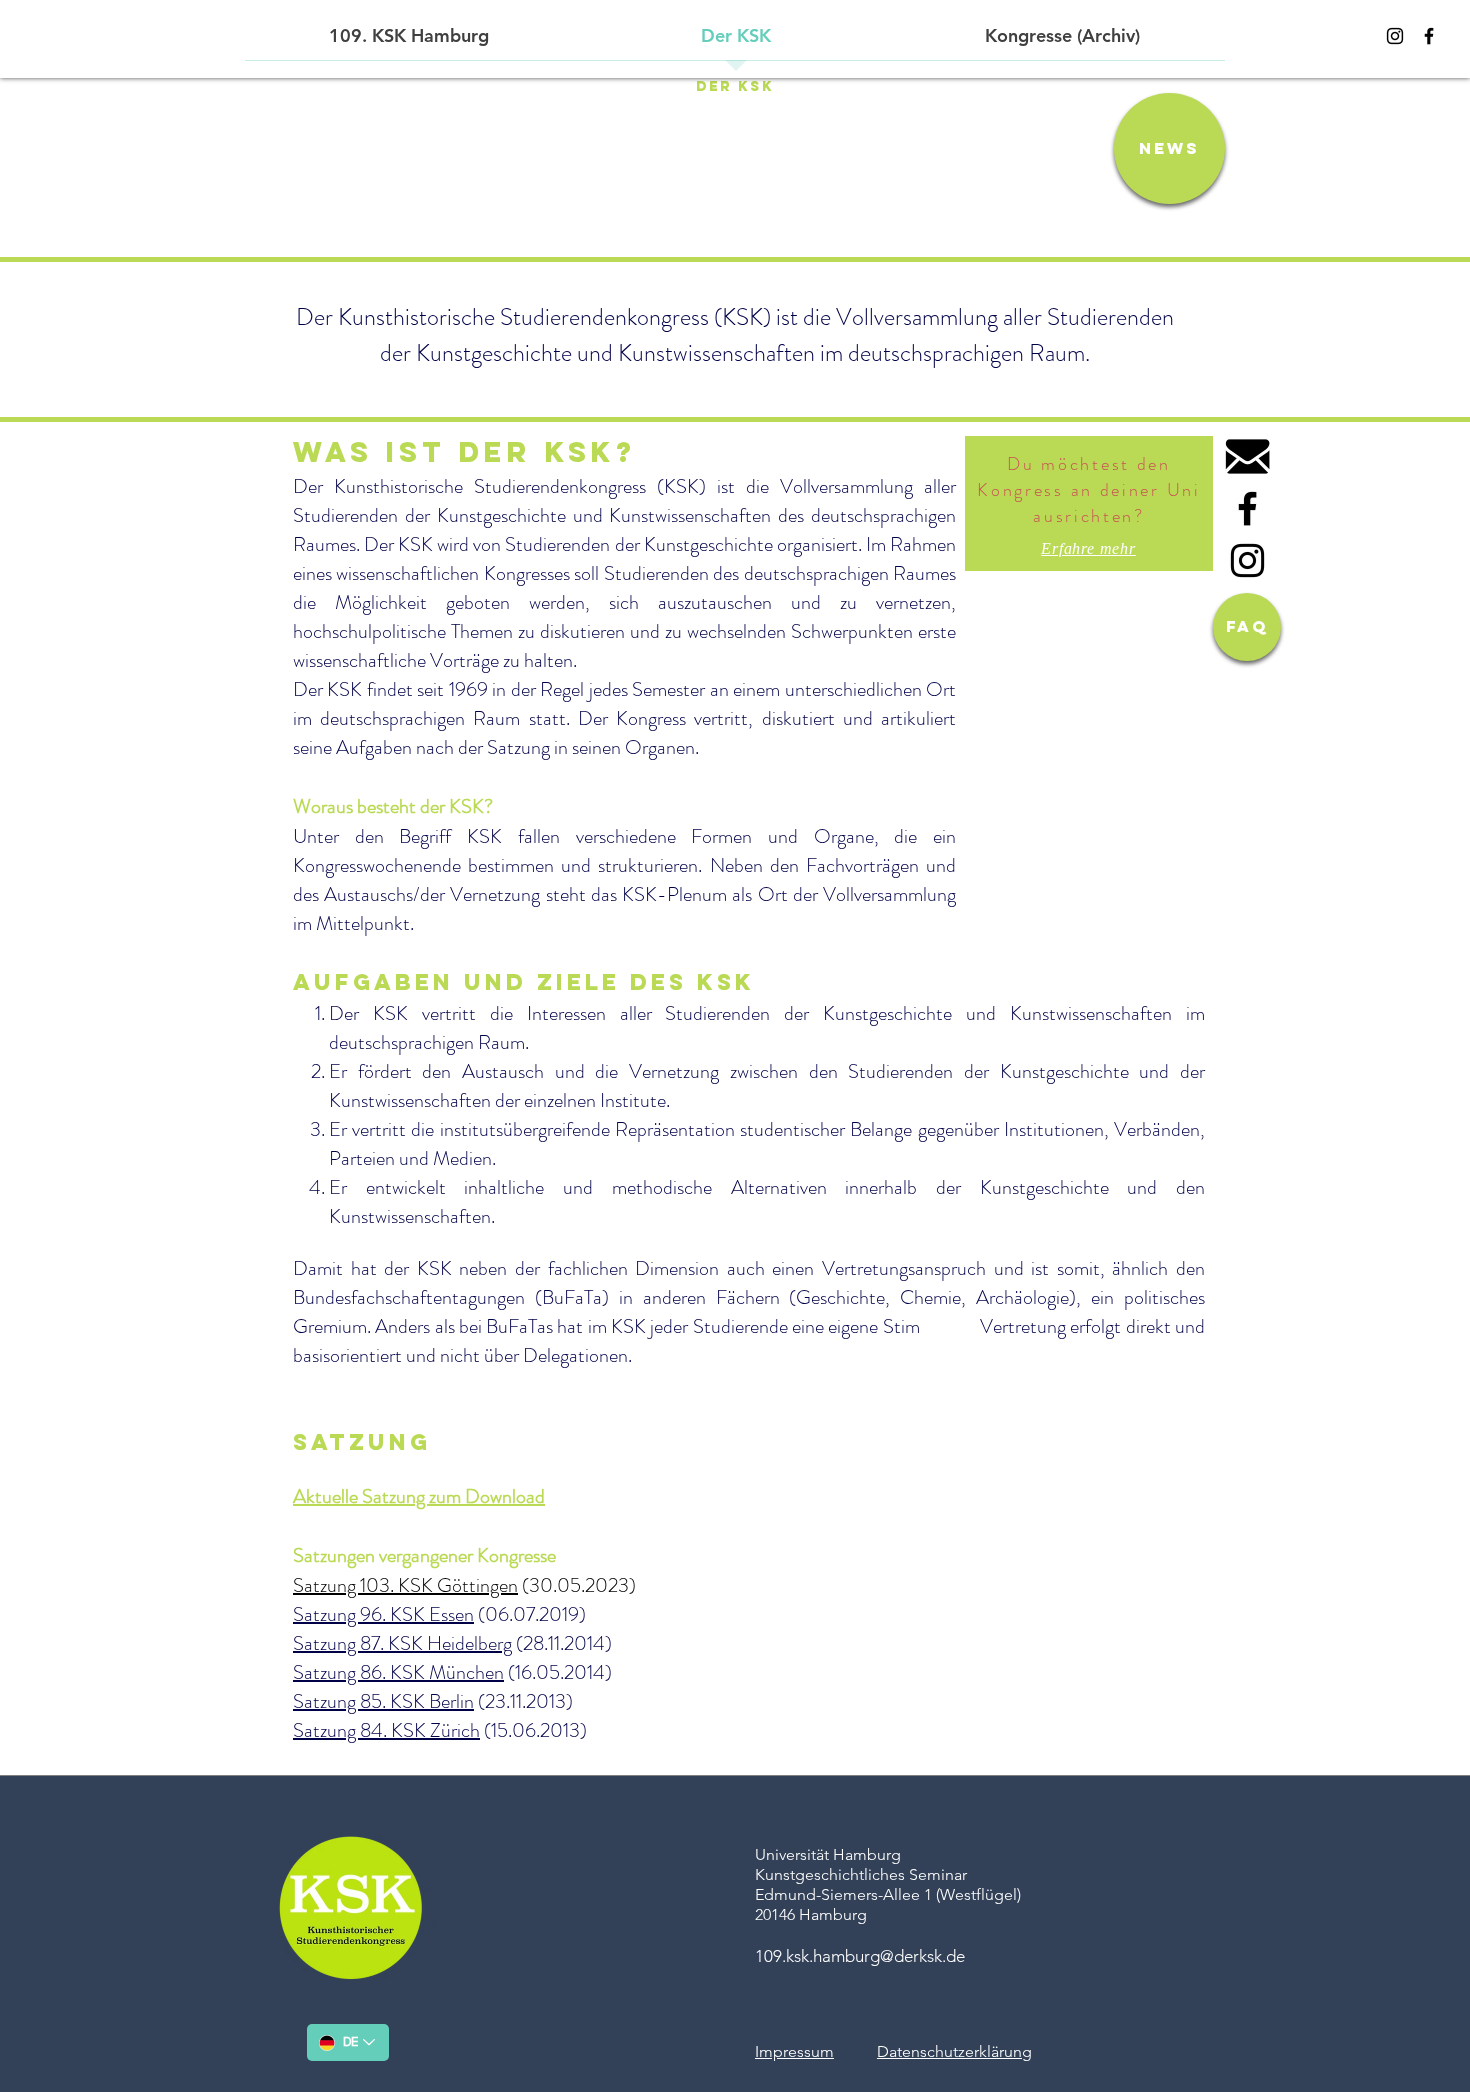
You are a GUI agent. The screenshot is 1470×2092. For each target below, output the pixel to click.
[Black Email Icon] (1247, 456)
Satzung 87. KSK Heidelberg (402, 1643)
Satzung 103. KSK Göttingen (405, 1585)
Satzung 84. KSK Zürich (386, 1730)
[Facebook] (1429, 36)
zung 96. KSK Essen (397, 1614)
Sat (306, 1614)
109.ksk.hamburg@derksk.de (860, 1956)
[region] (1089, 503)
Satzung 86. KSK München (398, 1672)
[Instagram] (1395, 36)
